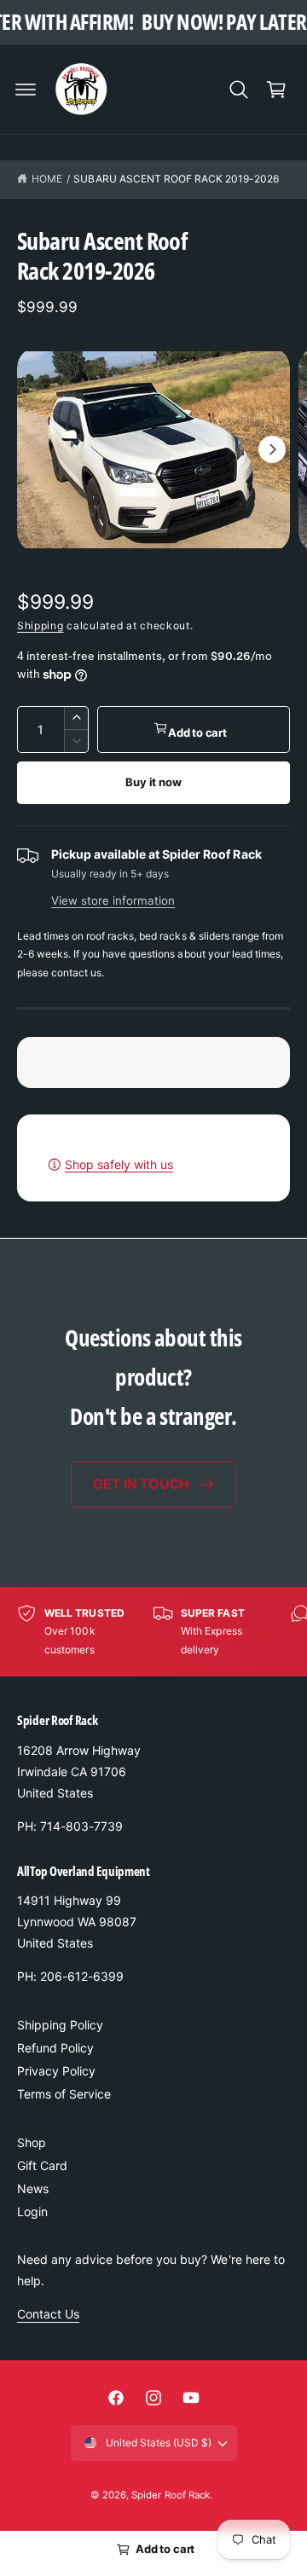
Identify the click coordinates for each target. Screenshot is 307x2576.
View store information (113, 900)
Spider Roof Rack (170, 2495)
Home (47, 179)
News (33, 2188)
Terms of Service (64, 2094)
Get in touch (141, 1484)
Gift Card (42, 2165)
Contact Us (48, 2314)
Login (32, 2211)
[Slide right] (272, 449)
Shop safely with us (119, 1164)
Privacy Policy (56, 2071)
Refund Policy (55, 2048)
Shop (32, 2142)
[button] (26, 90)
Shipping (41, 625)
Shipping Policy (60, 2025)
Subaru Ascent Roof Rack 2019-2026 (176, 179)
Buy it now (153, 782)
